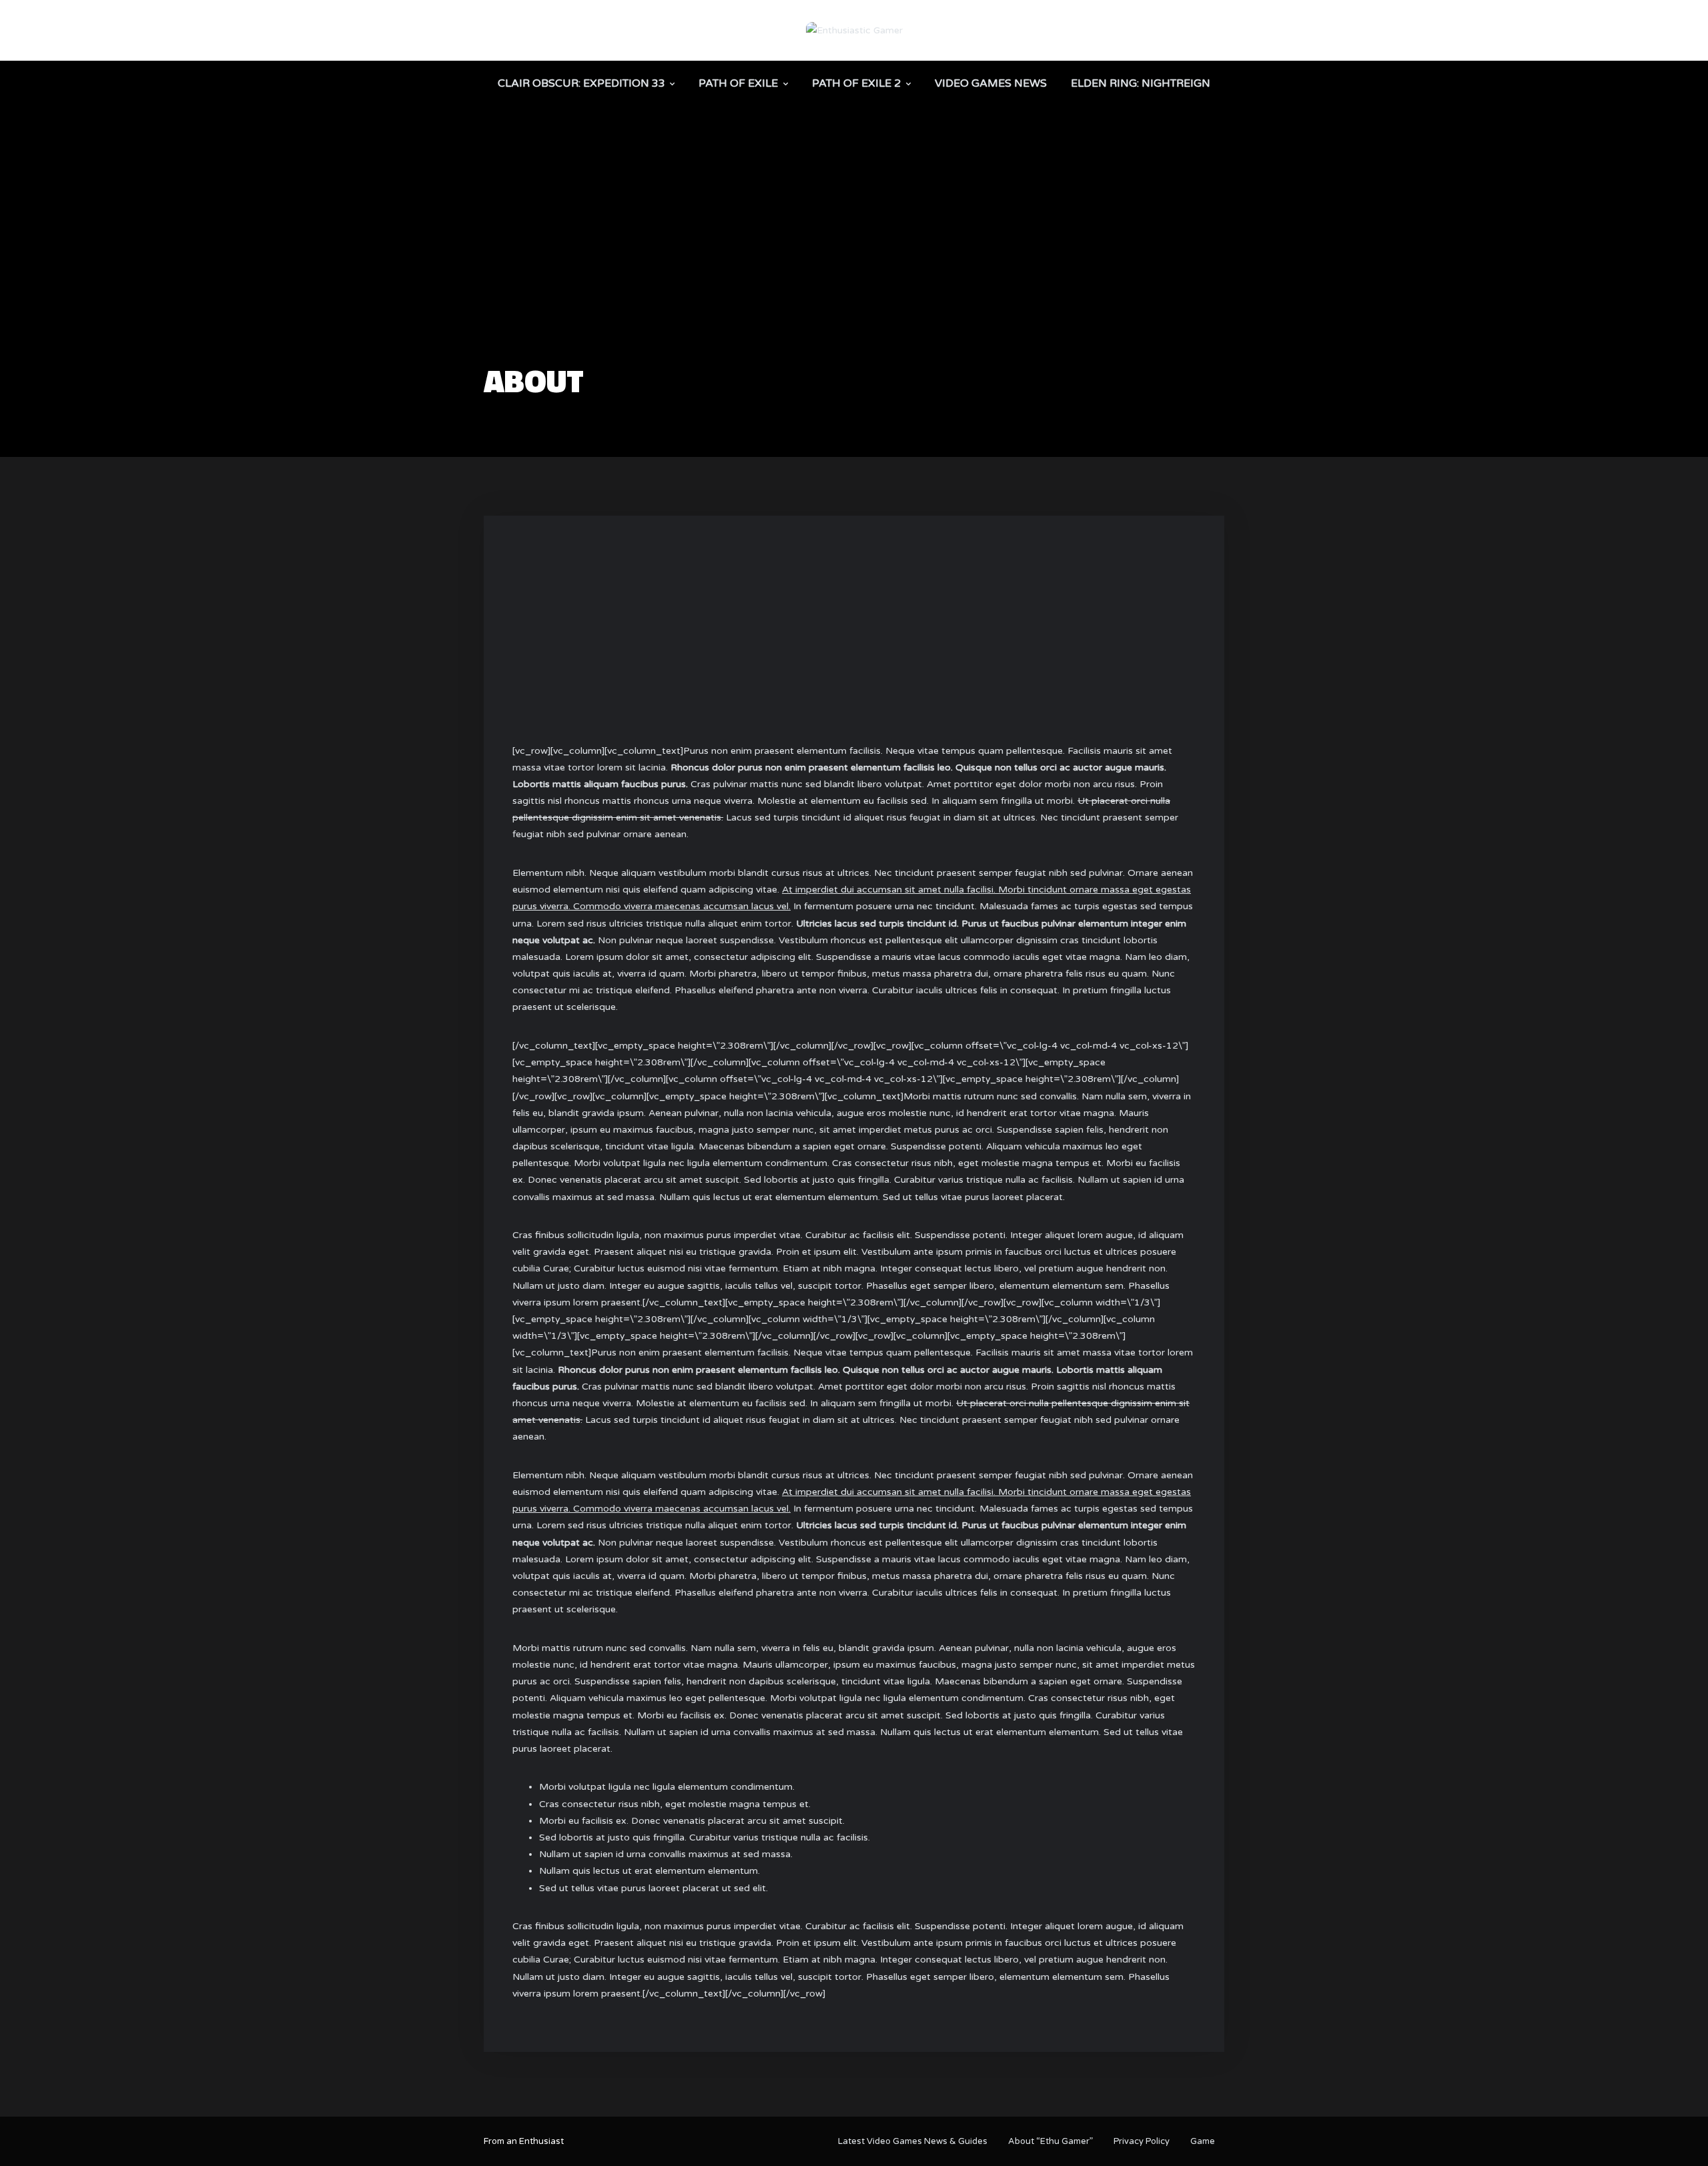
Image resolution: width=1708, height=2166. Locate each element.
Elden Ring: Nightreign (1141, 83)
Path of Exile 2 (856, 83)
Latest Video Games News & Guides (913, 2141)
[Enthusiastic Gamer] (854, 30)
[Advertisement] (854, 264)
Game (1203, 2141)
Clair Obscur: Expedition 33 (581, 83)
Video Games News (991, 83)
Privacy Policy (1142, 2141)
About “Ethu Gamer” (1050, 2141)
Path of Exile (738, 83)
